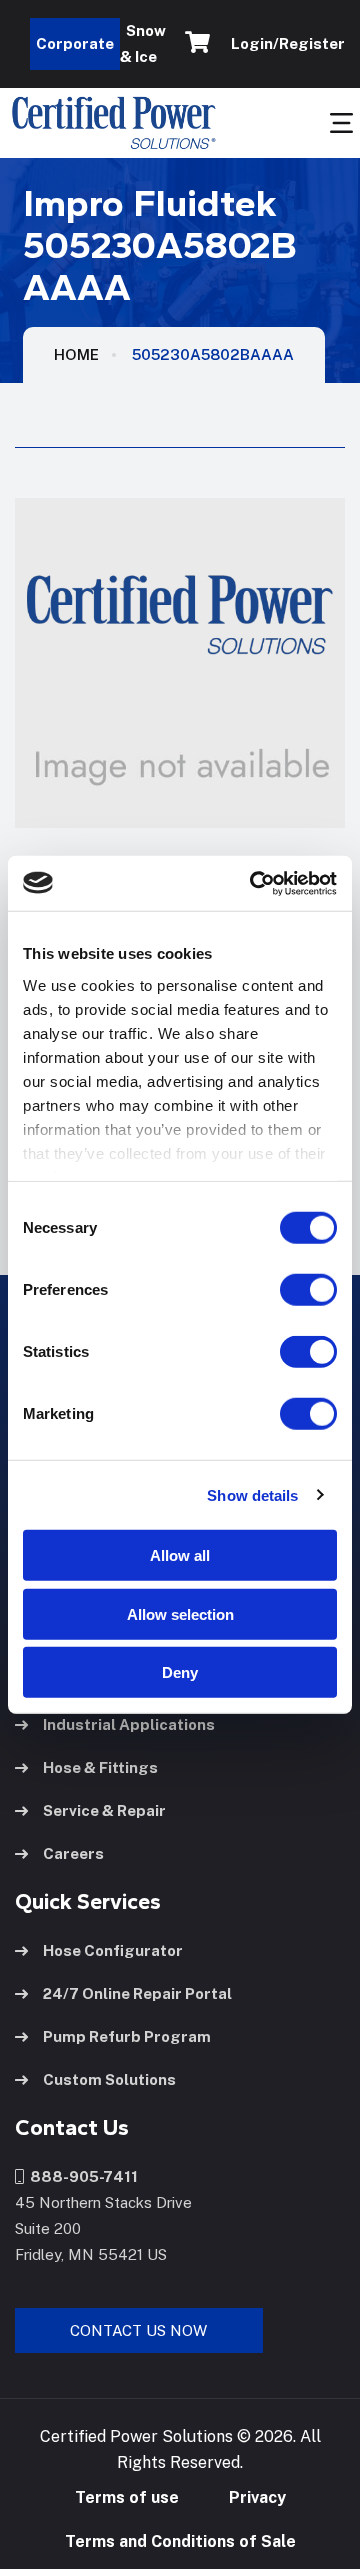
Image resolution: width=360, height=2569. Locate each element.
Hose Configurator (113, 1950)
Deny (180, 1672)
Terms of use (127, 2497)
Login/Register (285, 43)
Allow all (180, 1555)
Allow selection (180, 1613)
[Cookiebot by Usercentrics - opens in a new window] (254, 883)
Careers (73, 1853)
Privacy (257, 2497)
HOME (76, 354)
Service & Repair (104, 1810)
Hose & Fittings (100, 1767)
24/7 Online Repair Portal (137, 1993)
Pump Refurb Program (127, 2036)
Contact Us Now (138, 2330)
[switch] (289, 1290)
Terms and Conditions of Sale (180, 2541)
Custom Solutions (109, 2079)
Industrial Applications (129, 1724)
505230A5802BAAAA (213, 354)
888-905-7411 (81, 2176)
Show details (252, 1494)
